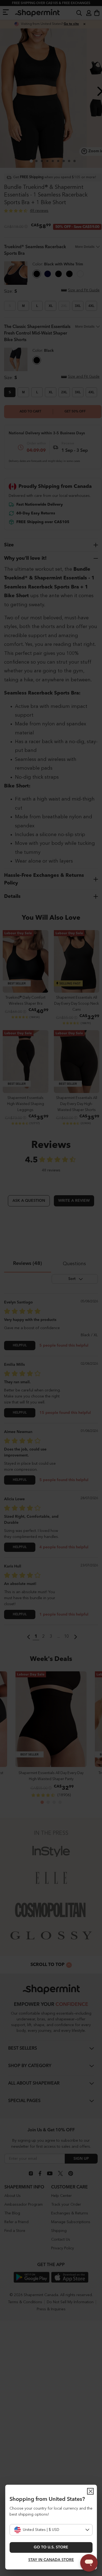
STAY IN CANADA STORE (51, 2560)
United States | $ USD (41, 2530)
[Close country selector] (90, 2491)
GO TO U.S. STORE (51, 2547)
